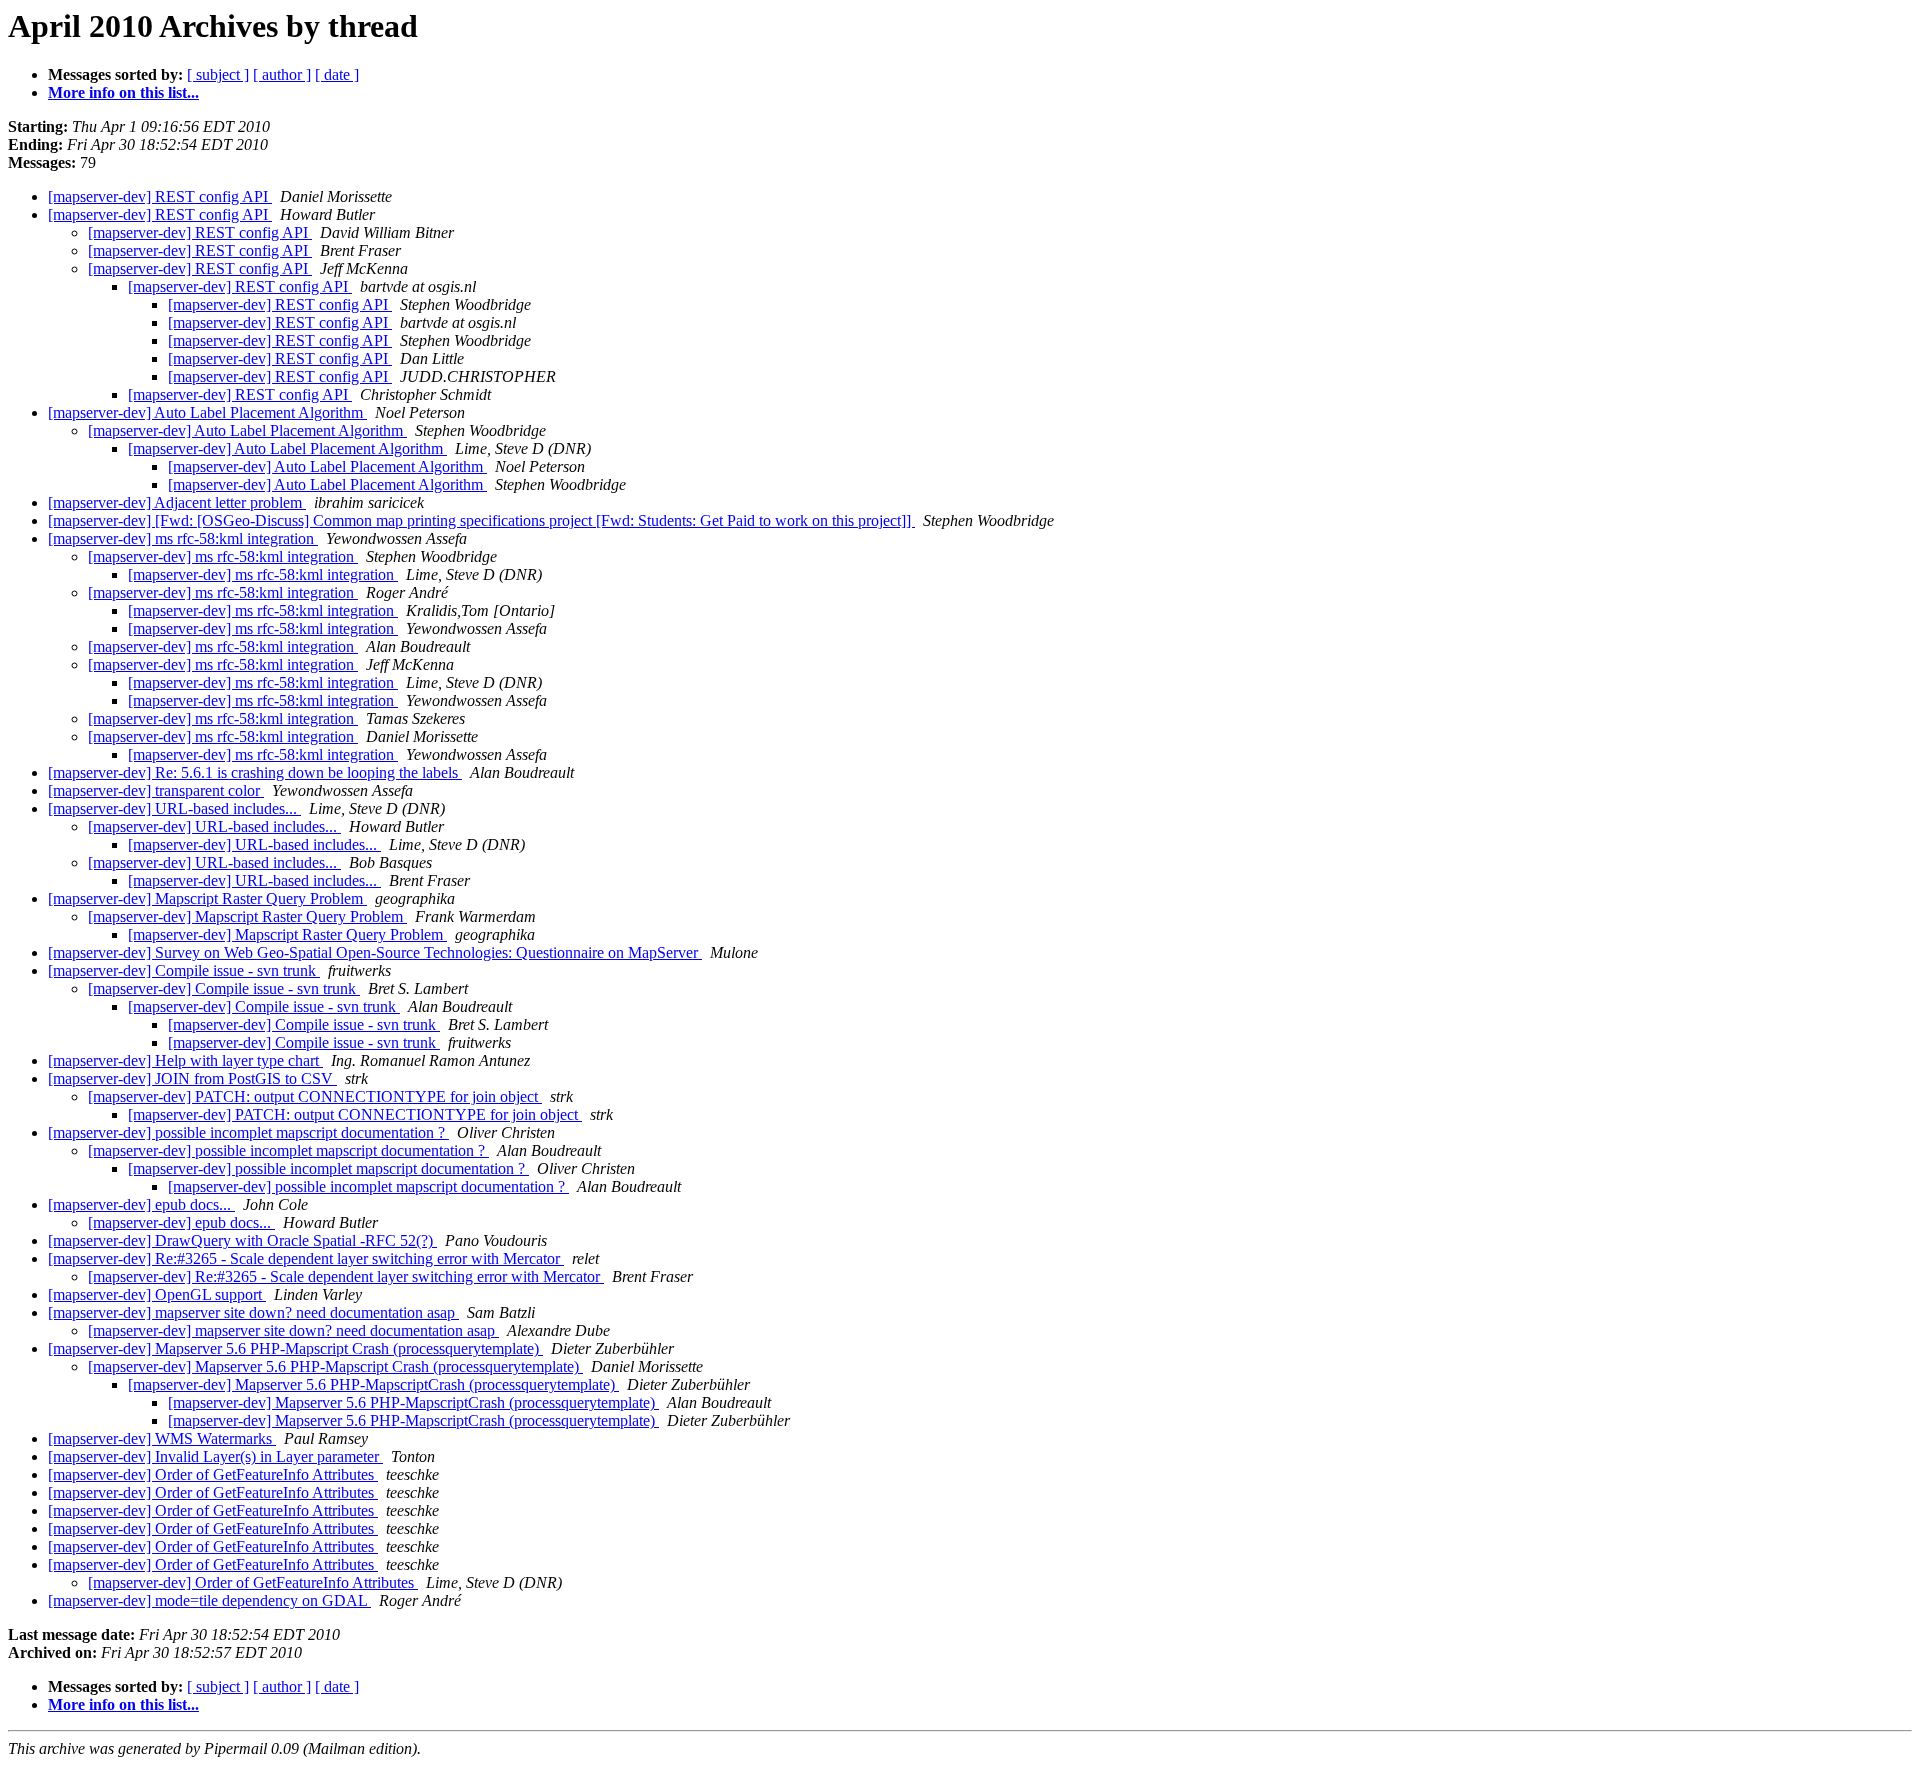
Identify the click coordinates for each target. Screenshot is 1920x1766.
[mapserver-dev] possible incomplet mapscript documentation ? (248, 1132)
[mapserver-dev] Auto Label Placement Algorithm (207, 412)
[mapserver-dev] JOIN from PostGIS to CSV (192, 1078)
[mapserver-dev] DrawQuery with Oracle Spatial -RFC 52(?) (242, 1240)
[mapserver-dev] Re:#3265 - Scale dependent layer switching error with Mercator (306, 1258)
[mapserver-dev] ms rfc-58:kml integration (183, 538)
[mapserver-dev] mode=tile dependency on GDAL (209, 1600)
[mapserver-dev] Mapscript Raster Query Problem (207, 898)
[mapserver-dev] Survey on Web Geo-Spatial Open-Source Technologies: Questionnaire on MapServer (375, 952)
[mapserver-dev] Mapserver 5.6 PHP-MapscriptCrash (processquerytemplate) (373, 1384)
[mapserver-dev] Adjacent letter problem (177, 502)
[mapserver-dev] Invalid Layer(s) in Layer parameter (215, 1456)
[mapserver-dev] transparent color (156, 790)
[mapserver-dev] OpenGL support (157, 1294)
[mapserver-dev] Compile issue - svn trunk (184, 970)
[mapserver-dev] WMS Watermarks (162, 1438)
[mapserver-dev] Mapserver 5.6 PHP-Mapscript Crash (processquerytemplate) (295, 1348)
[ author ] (282, 74)
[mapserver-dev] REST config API (160, 196)
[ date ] (337, 74)
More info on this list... (123, 92)
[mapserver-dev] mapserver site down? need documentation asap (253, 1312)
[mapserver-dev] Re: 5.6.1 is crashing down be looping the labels (255, 772)
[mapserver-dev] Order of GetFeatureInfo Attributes (213, 1474)
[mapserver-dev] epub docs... (141, 1204)
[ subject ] (218, 74)
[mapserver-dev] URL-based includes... (174, 808)
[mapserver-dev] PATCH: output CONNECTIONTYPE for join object (315, 1096)
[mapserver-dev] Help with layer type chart (185, 1060)
